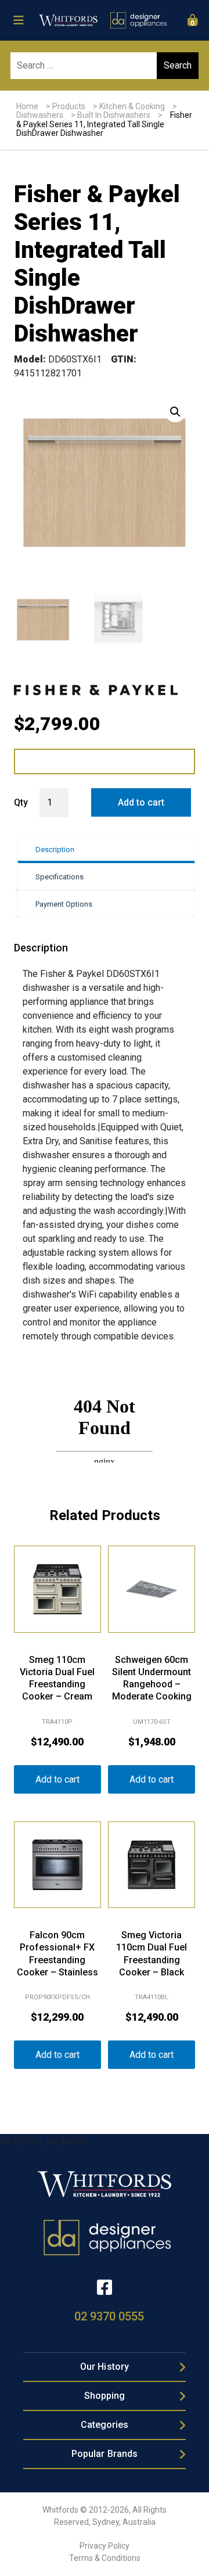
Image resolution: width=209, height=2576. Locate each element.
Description (55, 849)
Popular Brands (105, 2454)
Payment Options (64, 904)
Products (69, 106)
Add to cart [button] (57, 1779)
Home (27, 106)
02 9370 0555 (109, 2316)
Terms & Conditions (105, 2558)
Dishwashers (40, 115)
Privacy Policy (105, 2546)
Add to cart (141, 802)
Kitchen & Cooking (132, 106)
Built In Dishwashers (114, 115)
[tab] (106, 849)
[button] (175, 412)
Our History (105, 2367)
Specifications (60, 877)
